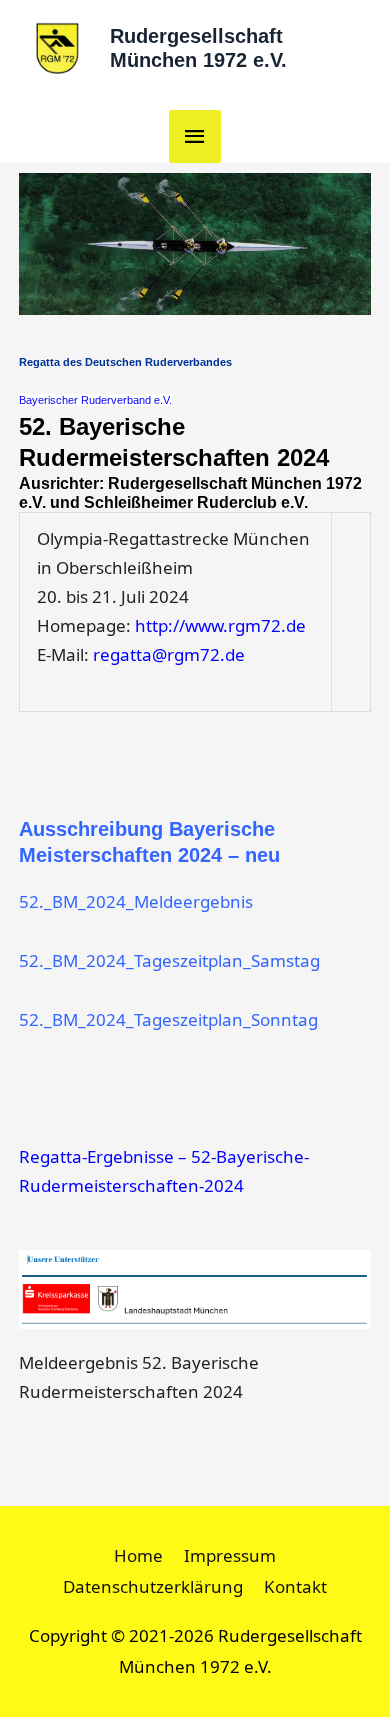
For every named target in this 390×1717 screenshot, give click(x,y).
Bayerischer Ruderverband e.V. (95, 400)
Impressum (230, 1555)
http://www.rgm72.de (220, 625)
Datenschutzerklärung (153, 1586)
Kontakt (295, 1586)
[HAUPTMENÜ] (195, 137)
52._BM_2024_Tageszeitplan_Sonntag (168, 1019)
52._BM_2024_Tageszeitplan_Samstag (169, 960)
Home (138, 1555)
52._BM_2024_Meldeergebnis (136, 901)
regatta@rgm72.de (169, 654)
